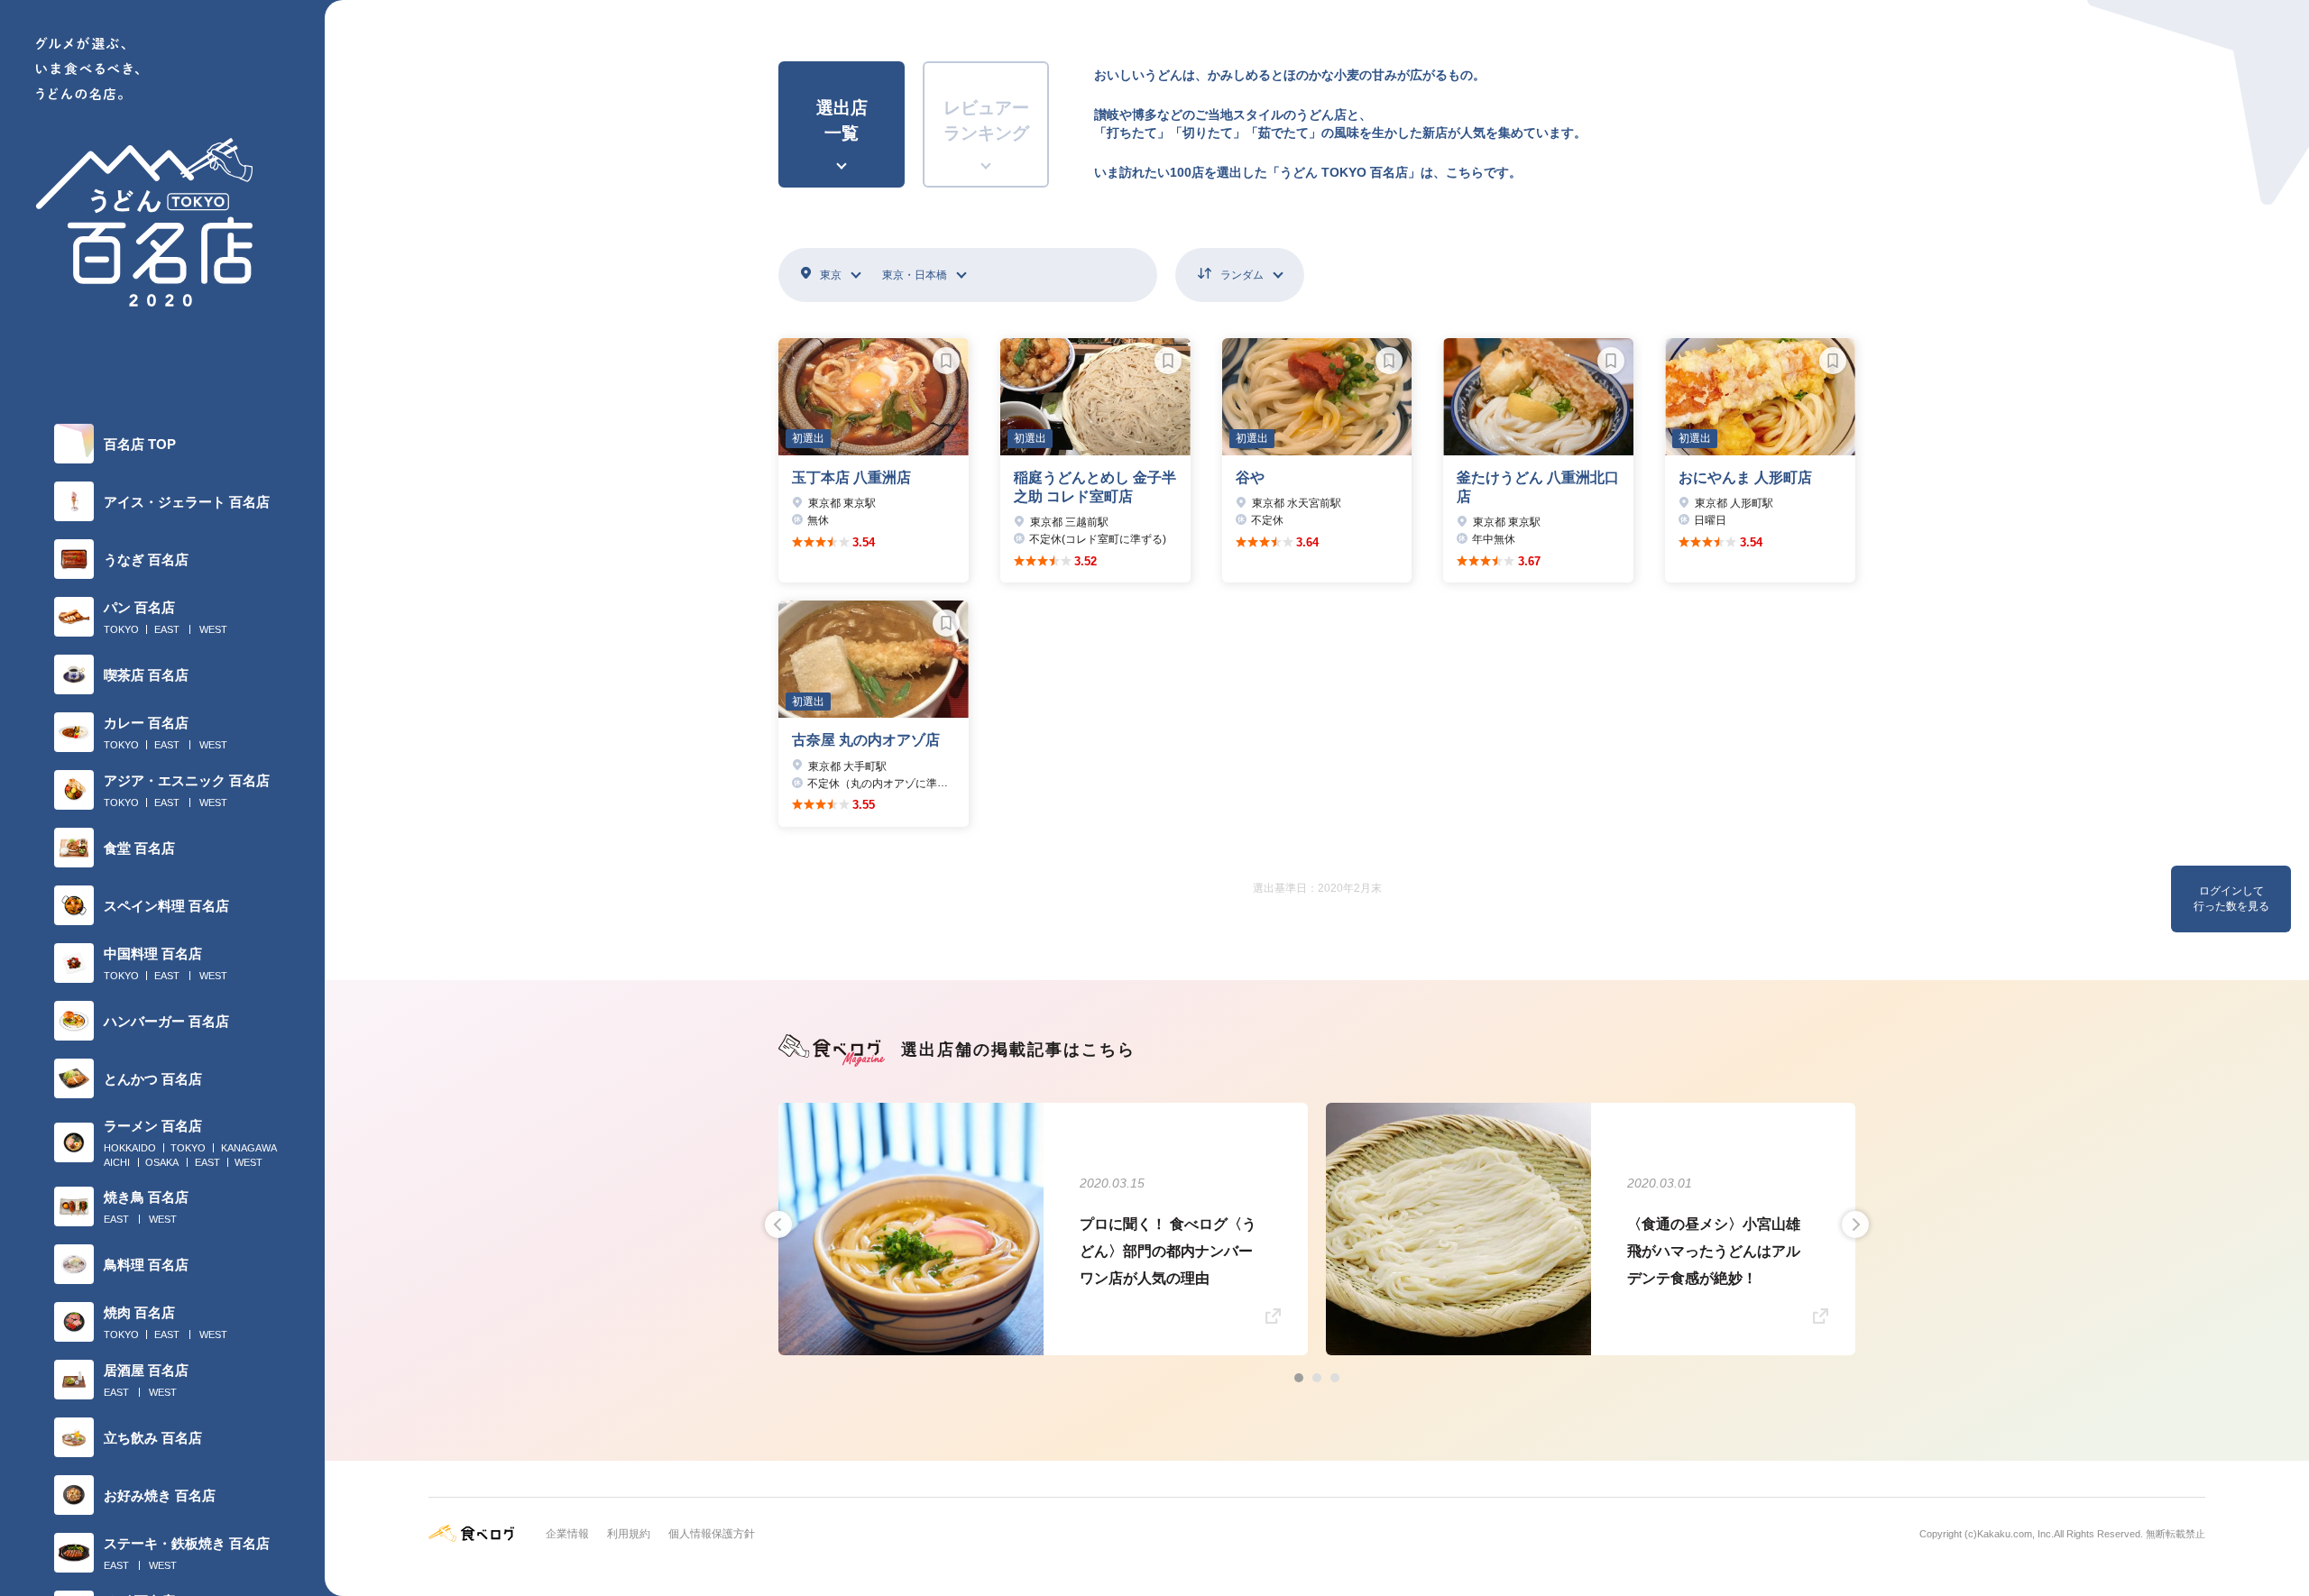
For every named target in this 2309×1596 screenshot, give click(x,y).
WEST (213, 629)
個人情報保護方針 (712, 1534)
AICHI (117, 1162)
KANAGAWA (249, 1148)
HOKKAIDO (130, 1148)
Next (1855, 1225)
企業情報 (567, 1534)
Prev (778, 1225)
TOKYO (121, 629)
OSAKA (162, 1162)
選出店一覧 (842, 121)
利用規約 (629, 1534)
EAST (167, 629)
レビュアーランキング (986, 121)
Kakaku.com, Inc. (2015, 1534)
